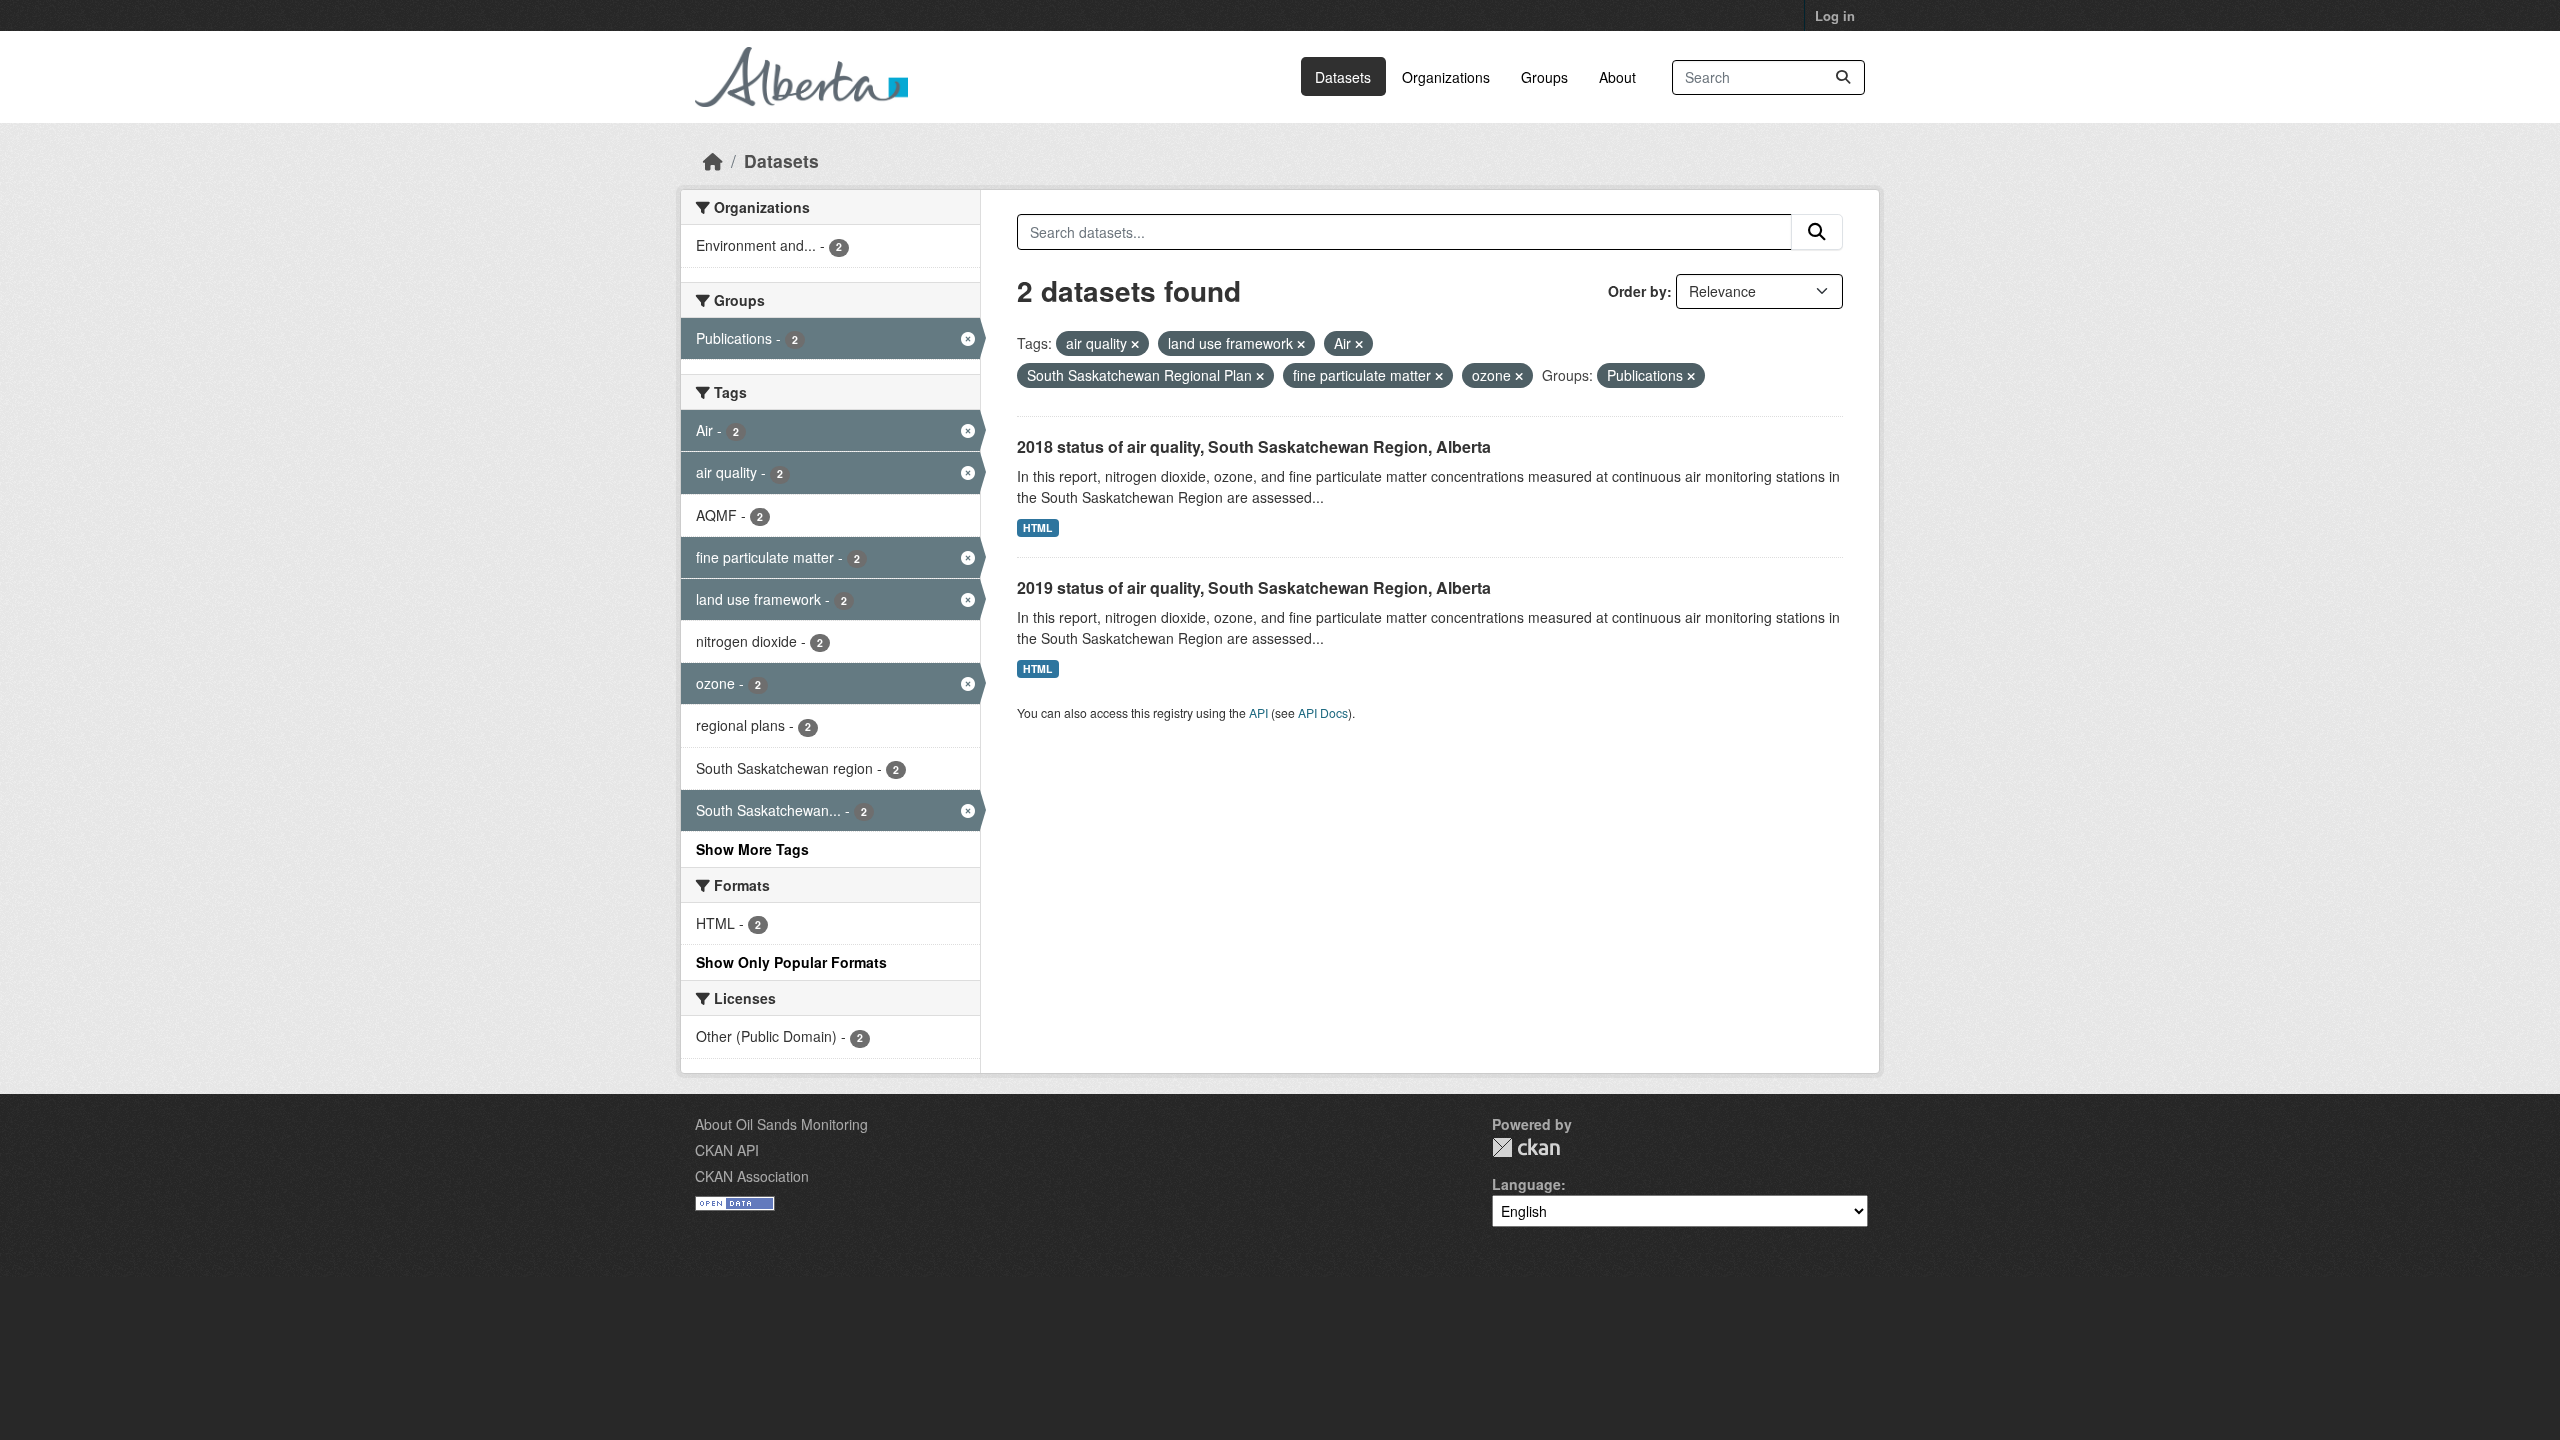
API (1258, 712)
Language (1526, 1184)
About (1617, 77)
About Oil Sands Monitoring (781, 1124)
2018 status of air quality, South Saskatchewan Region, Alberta (1254, 446)
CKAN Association (752, 1176)
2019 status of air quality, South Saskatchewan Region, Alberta (1254, 587)
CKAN (1526, 1147)
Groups (1544, 77)
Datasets (1343, 77)
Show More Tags (752, 849)
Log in (1835, 15)
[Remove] (1135, 344)
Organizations (1446, 77)
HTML (1037, 527)
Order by (1637, 291)
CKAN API (727, 1150)
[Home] (713, 160)
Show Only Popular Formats (791, 962)
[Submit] (1843, 77)
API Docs (1323, 712)
